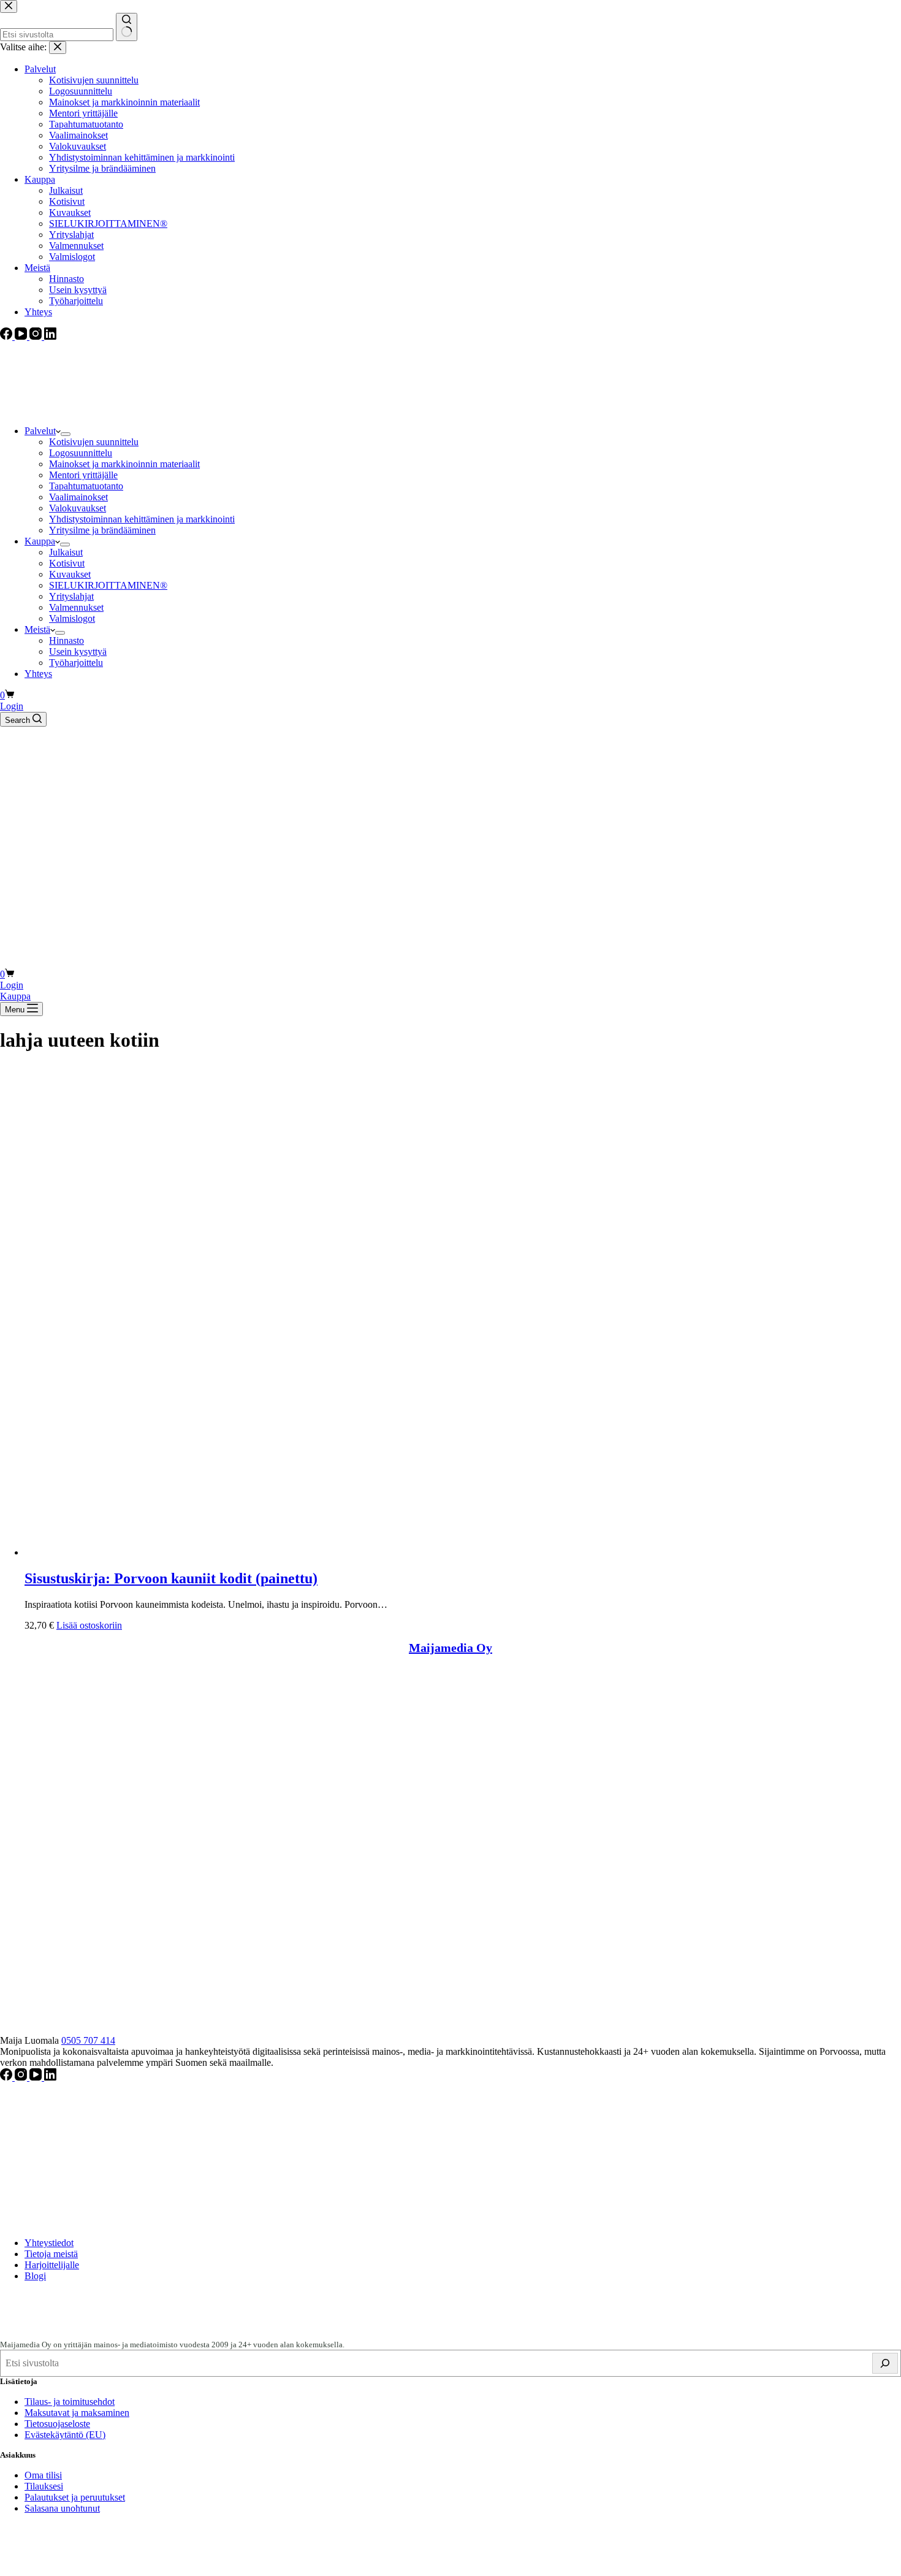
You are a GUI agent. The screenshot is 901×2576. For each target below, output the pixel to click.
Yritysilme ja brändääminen (102, 530)
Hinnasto (67, 640)
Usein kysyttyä (78, 652)
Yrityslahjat (71, 596)
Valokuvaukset (78, 508)
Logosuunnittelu (81, 453)
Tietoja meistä (51, 2254)
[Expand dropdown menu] (66, 434)
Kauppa (40, 541)
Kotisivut (67, 563)
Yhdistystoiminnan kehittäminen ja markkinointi (142, 519)
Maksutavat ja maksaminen (77, 2413)
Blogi (35, 2276)
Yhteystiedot (49, 2243)
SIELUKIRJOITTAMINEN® (108, 585)
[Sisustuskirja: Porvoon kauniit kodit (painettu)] (270, 1552)
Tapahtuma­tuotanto (86, 486)
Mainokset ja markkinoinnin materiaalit (124, 464)
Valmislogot (72, 618)
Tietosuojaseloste (57, 2424)
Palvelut (40, 431)
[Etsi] (885, 2363)
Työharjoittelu (76, 663)
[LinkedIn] (50, 2077)
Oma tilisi (43, 2475)
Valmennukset (76, 607)
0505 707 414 (88, 2040)
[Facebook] (7, 2077)
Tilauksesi (44, 2486)
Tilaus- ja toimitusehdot (70, 2402)
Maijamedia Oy (450, 1648)
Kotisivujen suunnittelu (94, 442)
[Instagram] (22, 2077)
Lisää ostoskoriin (89, 1625)
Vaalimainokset (78, 497)
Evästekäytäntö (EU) (65, 2435)
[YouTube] (37, 2077)
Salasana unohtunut (62, 2508)
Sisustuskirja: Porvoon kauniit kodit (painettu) (171, 1578)
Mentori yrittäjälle (83, 475)
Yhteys (38, 674)
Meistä (37, 629)
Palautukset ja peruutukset (75, 2497)
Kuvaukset (70, 574)
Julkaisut (66, 552)
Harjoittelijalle (52, 2265)
